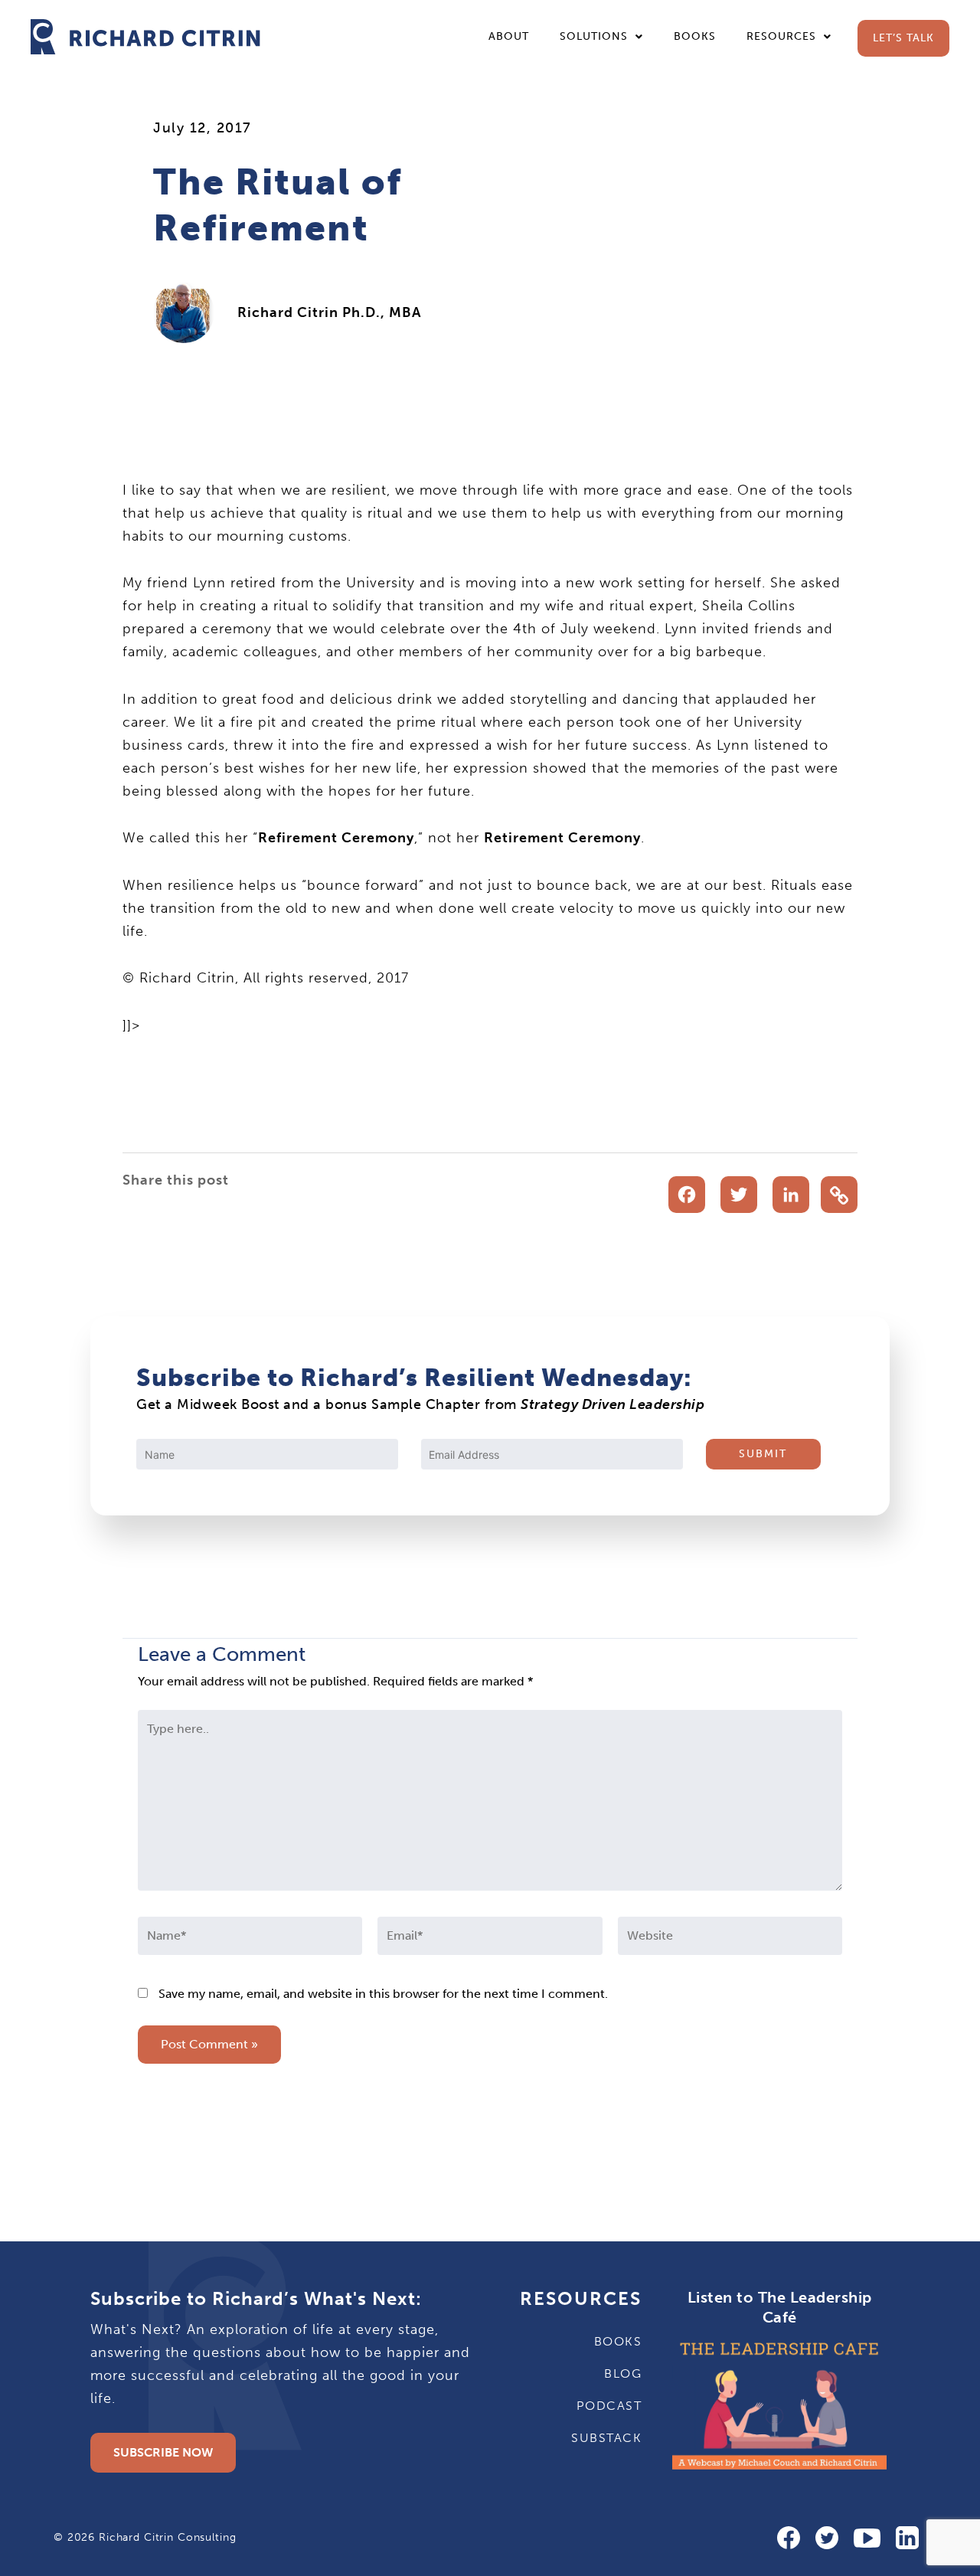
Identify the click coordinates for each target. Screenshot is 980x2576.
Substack (606, 2438)
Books (695, 36)
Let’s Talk (903, 38)
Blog (623, 2373)
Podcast (609, 2406)
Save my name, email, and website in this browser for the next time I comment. (383, 1994)
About (509, 36)
